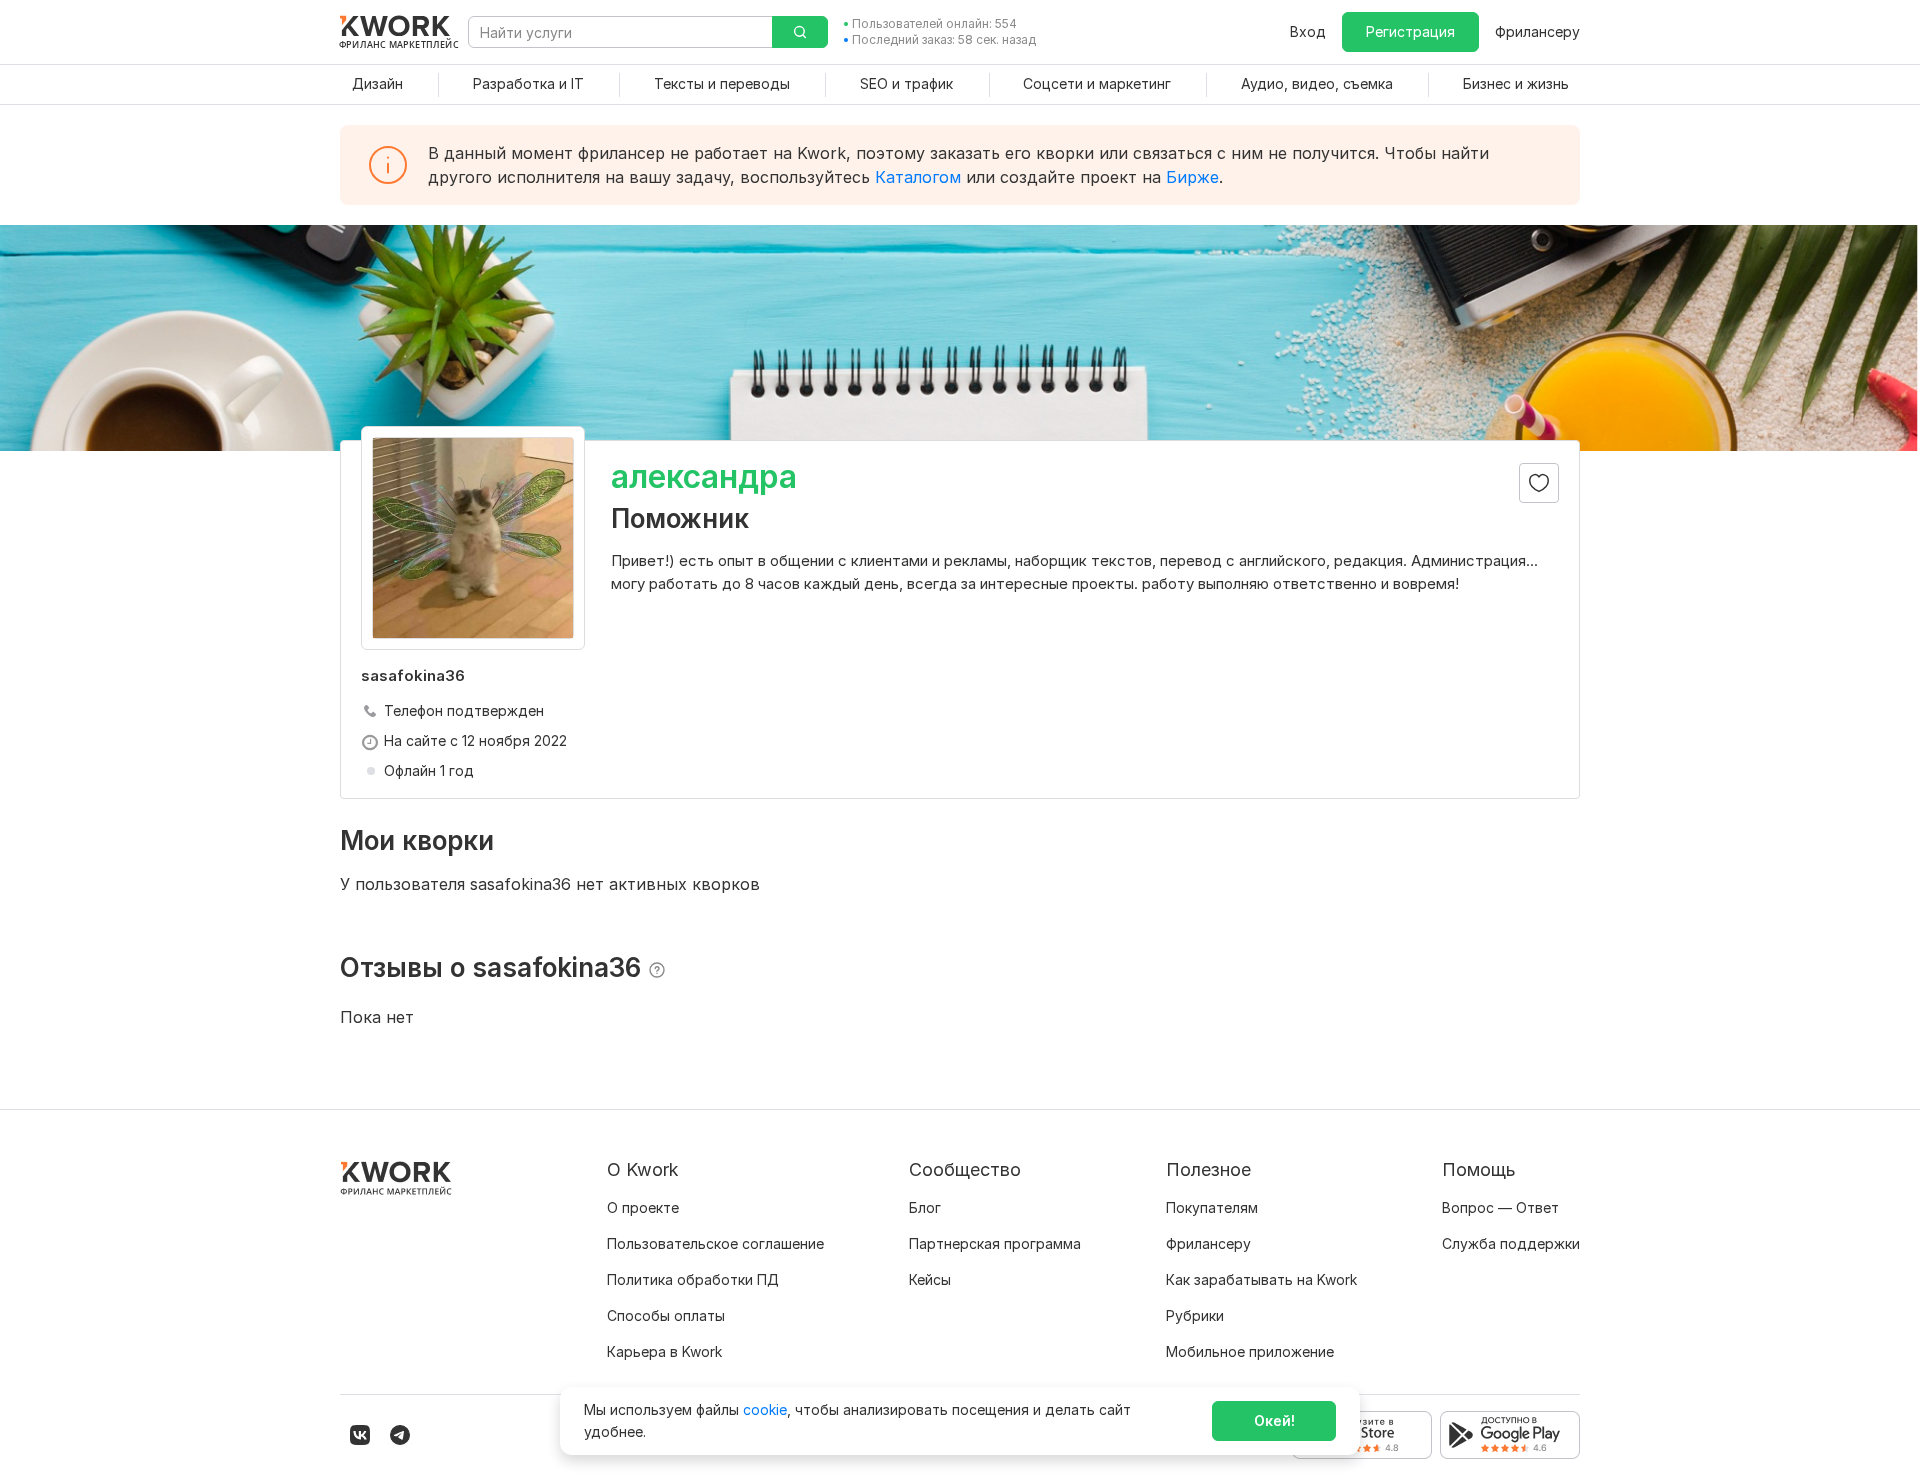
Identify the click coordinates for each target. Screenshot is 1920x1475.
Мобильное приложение (1250, 1351)
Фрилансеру (1537, 31)
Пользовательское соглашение (715, 1243)
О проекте (643, 1207)
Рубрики (1195, 1315)
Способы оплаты (666, 1315)
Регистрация (1410, 31)
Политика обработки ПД (693, 1279)
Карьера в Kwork (664, 1351)
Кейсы (930, 1279)
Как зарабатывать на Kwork (1261, 1279)
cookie (765, 1409)
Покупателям (1212, 1207)
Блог (925, 1207)
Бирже (1192, 177)
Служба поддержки (1511, 1243)
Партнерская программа (995, 1243)
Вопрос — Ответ (1500, 1207)
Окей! (1274, 1420)
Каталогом (918, 177)
